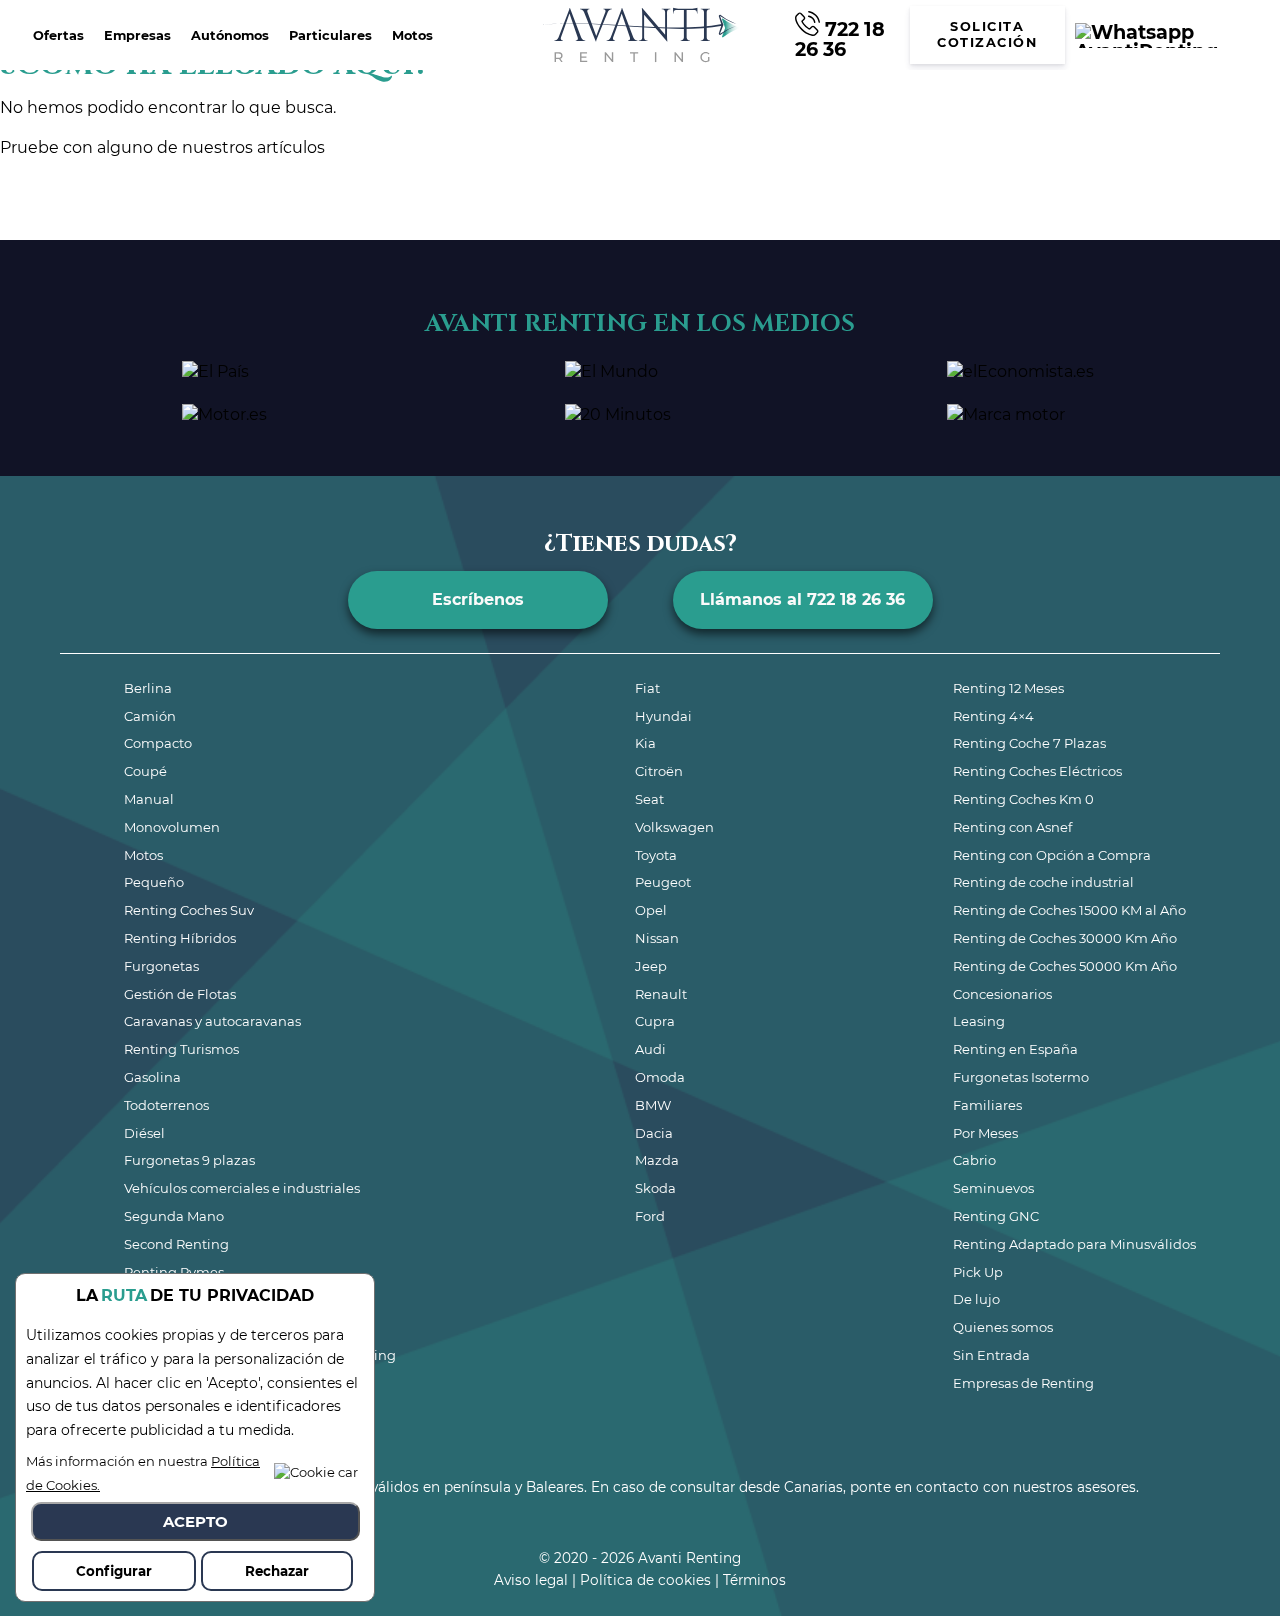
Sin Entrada (991, 1355)
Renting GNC (996, 1216)
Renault (661, 994)
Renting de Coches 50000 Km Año (1065, 966)
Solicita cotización (987, 34)
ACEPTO (195, 1521)
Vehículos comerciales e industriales (242, 1188)
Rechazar (277, 1571)
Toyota (656, 855)
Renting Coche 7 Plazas (1029, 743)
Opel (651, 910)
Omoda (660, 1077)
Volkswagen (674, 827)
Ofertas (58, 35)
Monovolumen (172, 827)
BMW (653, 1105)
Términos (754, 1580)
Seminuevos (993, 1188)
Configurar (114, 1571)
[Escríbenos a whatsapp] (1171, 35)
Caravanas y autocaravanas (212, 1021)
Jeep (651, 966)
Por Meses (985, 1133)
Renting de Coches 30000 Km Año (1065, 938)
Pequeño (154, 882)
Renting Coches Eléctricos (1037, 771)
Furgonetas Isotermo (1021, 1077)
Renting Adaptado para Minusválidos (1074, 1244)
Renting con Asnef (1012, 827)
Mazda (657, 1160)
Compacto (158, 743)
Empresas (137, 35)
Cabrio (974, 1160)
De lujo (976, 1299)
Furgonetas (161, 966)
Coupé (145, 771)
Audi (650, 1049)
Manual (149, 799)
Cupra (655, 1021)
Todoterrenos (166, 1105)
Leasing (979, 1021)
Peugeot (663, 882)
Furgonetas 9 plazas (189, 1160)
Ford (650, 1216)
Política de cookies (645, 1580)
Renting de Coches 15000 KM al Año (1069, 910)
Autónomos (230, 35)
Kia (645, 743)
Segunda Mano (174, 1216)
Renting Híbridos (180, 938)
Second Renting (176, 1244)
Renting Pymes (174, 1272)
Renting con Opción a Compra (1052, 855)
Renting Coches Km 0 (1023, 799)
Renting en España (1015, 1049)
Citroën (659, 771)
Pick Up (978, 1272)
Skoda (655, 1188)
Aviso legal (531, 1580)
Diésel (144, 1133)
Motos (412, 35)
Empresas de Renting (1023, 1383)
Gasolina (152, 1077)
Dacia (654, 1133)
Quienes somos (1003, 1327)
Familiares (987, 1105)
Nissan (657, 938)
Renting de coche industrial (1043, 882)
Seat (649, 799)
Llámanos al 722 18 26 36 (802, 599)
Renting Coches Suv (189, 910)
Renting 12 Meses (1008, 688)
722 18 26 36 (840, 37)
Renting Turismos (181, 1049)
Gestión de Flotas (180, 994)
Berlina (148, 688)
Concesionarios (1002, 994)
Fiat (647, 688)
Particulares (330, 35)
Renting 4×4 (993, 716)
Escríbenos (478, 599)
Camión (150, 716)
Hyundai (663, 716)
